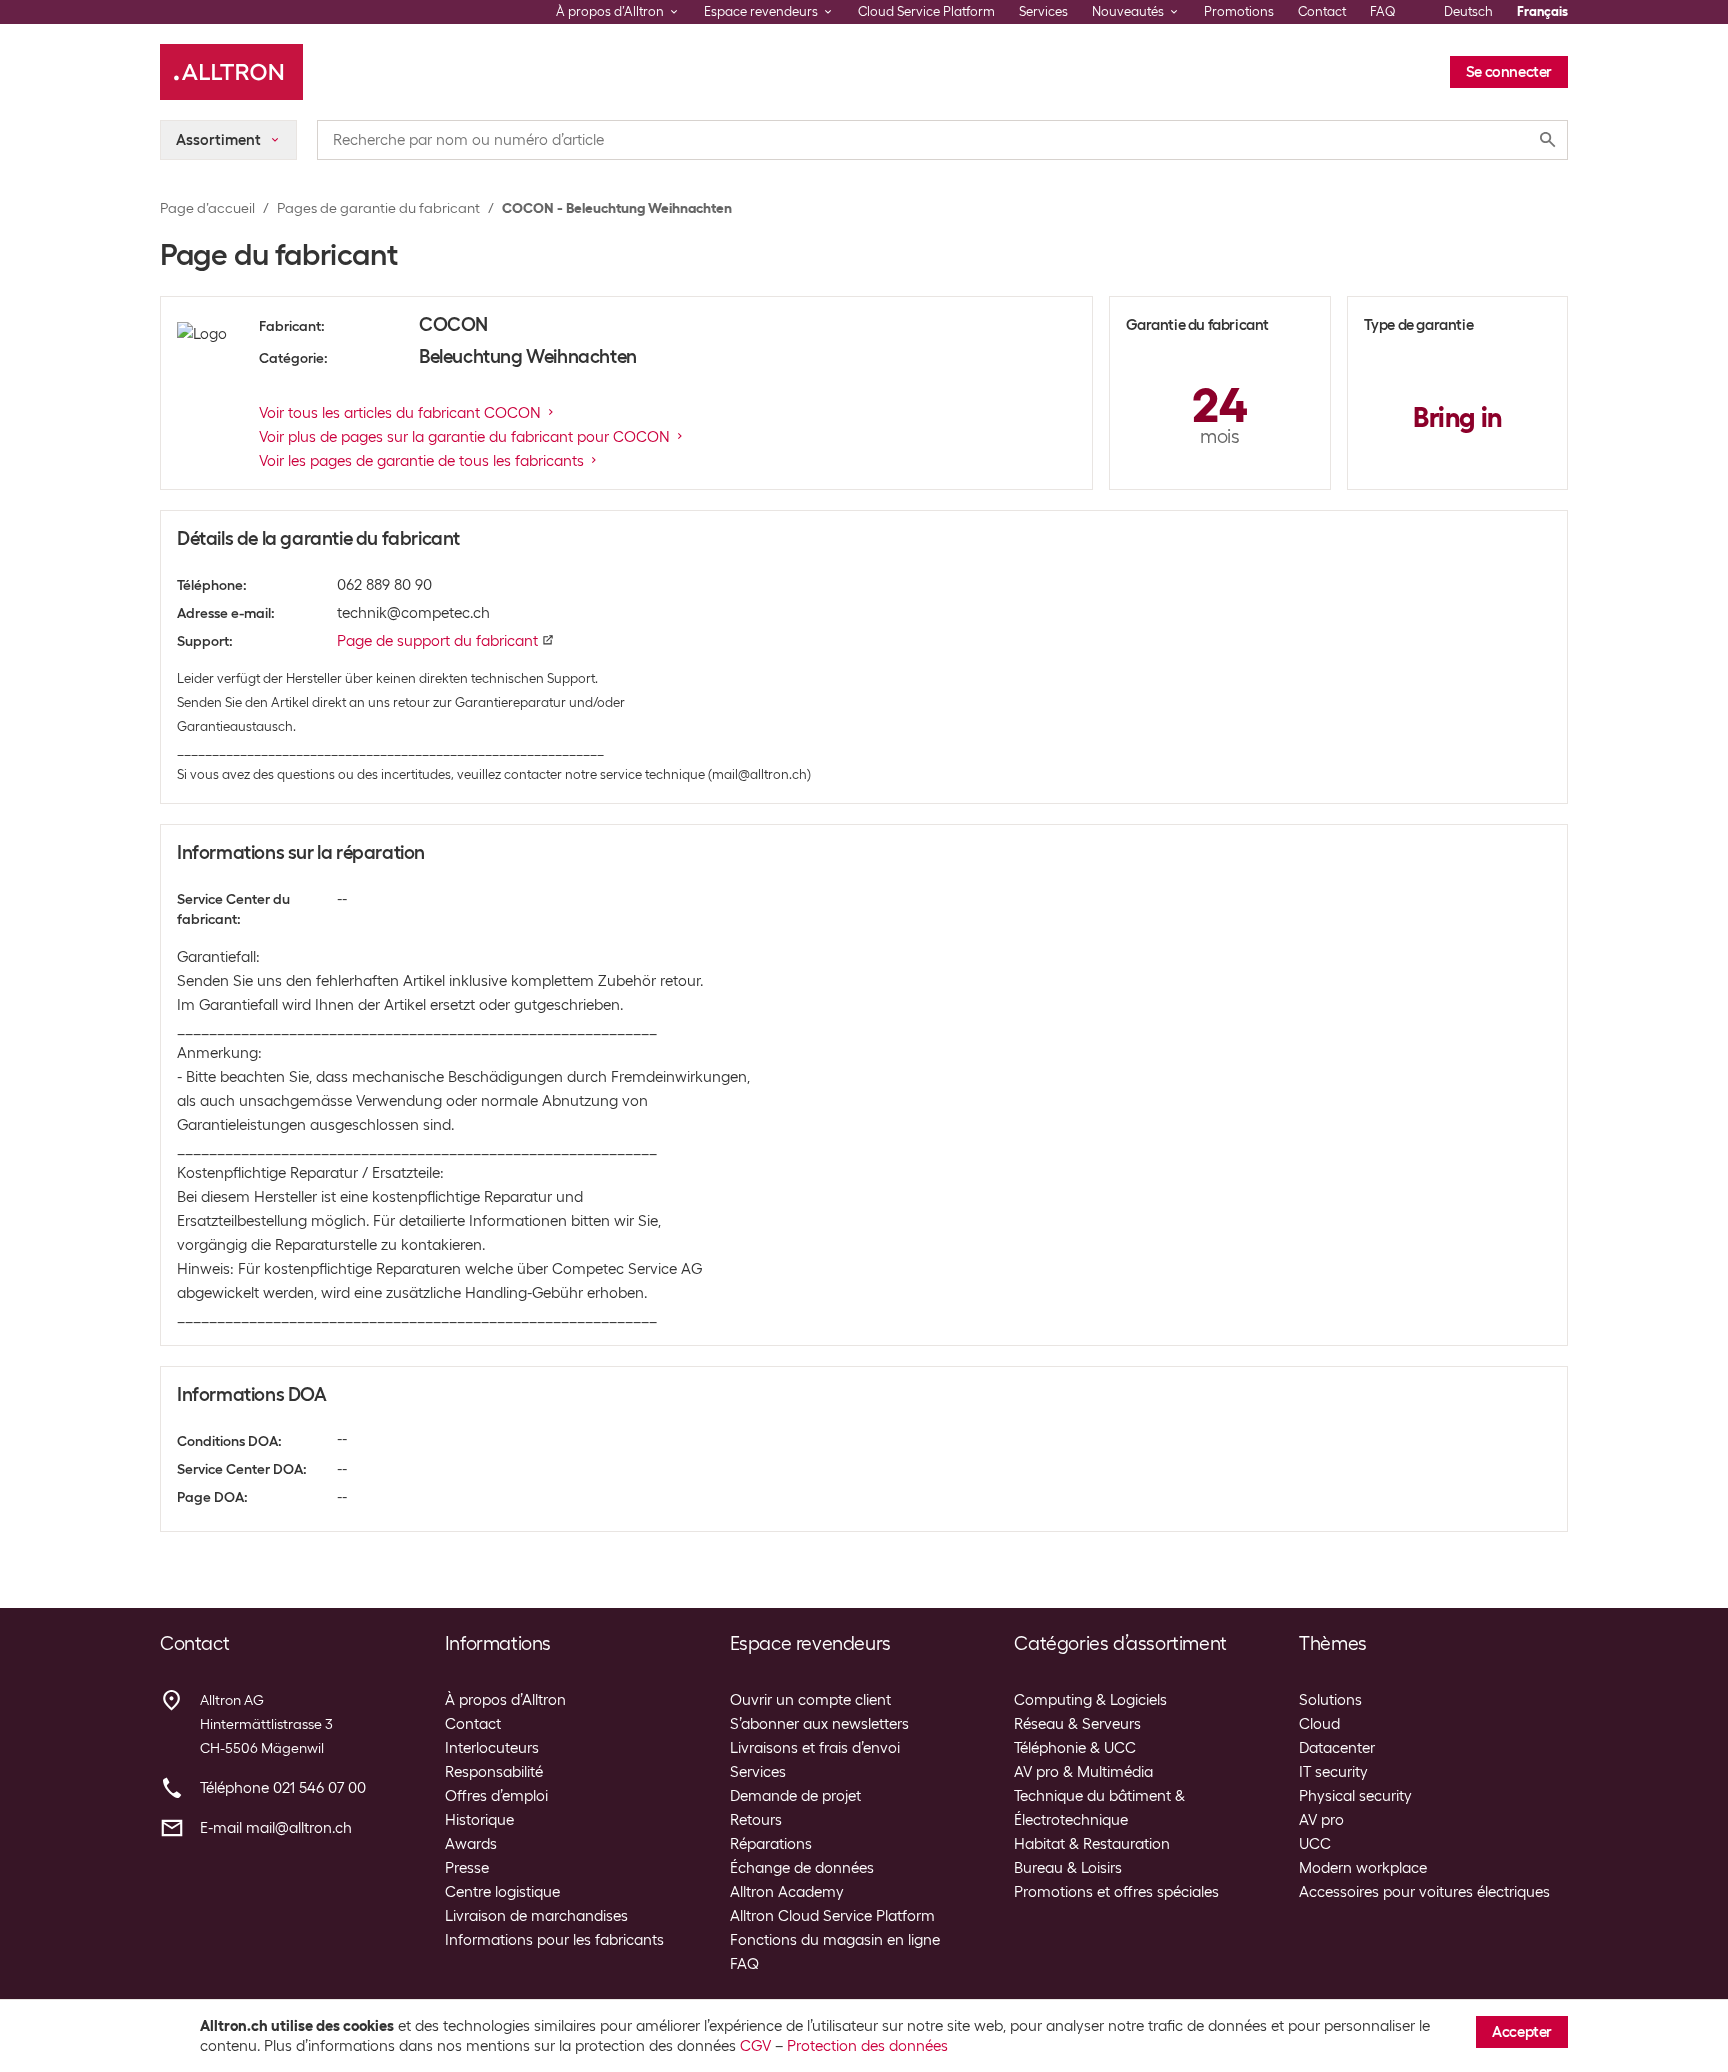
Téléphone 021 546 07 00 (283, 1788)
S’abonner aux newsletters (819, 1724)
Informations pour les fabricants (554, 1940)
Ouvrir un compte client (810, 1700)
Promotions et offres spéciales (1116, 1892)
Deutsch (1468, 11)
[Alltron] (231, 72)
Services (1043, 11)
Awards (471, 1844)
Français (1542, 11)
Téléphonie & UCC (1075, 1748)
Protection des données (867, 2046)
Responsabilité (494, 1772)
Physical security (1355, 1796)
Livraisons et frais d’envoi (815, 1748)
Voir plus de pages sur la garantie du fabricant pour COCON (464, 437)
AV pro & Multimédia (1083, 1772)
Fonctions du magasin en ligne (835, 1940)
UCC (1315, 1844)
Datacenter (1337, 1748)
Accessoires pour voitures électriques (1424, 1892)
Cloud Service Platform (926, 11)
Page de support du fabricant (437, 641)
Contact (1322, 11)
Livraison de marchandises (536, 1916)
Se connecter (1509, 72)
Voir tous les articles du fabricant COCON (400, 413)
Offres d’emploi (496, 1796)
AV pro (1321, 1820)
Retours (756, 1820)
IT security (1333, 1772)
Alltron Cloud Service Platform (832, 1916)
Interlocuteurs (492, 1748)
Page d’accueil (207, 208)
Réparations (771, 1844)
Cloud (1319, 1724)
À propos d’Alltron (505, 1700)
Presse (467, 1868)
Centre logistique (502, 1892)
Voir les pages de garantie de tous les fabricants (421, 461)
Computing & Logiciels (1090, 1700)
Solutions (1330, 1700)
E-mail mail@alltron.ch (276, 1828)
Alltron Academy (787, 1892)
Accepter (1522, 2032)
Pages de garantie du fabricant (378, 208)
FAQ (1383, 11)
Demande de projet (795, 1796)
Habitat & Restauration (1092, 1844)
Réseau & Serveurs (1077, 1724)
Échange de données (802, 1868)
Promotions (1239, 11)
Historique (479, 1820)
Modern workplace (1363, 1868)
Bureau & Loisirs (1068, 1868)
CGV (755, 2046)
